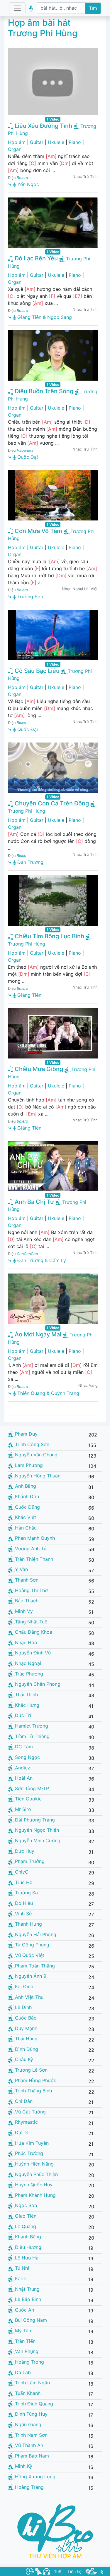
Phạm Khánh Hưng (35, 2195)
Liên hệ (75, 2571)
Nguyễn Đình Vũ (33, 1653)
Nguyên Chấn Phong (38, 1684)
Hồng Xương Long (35, 2477)
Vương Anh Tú (31, 1549)
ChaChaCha (27, 1254)
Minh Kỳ (24, 2466)
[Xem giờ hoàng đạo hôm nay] (30, 2571)
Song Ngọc (27, 1757)
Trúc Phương (29, 1674)
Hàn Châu (26, 1528)
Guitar (37, 142)
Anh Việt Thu (29, 1997)
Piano (75, 142)
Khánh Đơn (27, 1496)
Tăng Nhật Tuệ (31, 1622)
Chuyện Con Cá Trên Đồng (51, 803)
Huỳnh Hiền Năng (34, 2164)
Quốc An (24, 2310)
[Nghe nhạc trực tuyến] (46, 2571)
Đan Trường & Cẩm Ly (41, 1260)
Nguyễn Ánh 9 (31, 1976)
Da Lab (23, 2372)
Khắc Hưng (27, 1705)
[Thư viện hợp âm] (91, 2571)
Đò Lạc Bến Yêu (35, 258)
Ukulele (56, 142)
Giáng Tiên (29, 995)
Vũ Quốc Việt (30, 1955)
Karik (21, 2278)
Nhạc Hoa (26, 1642)
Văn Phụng (27, 2351)
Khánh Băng (28, 2237)
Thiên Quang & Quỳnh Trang (48, 1393)
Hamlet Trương (32, 1726)
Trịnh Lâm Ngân (32, 2383)
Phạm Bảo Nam (32, 2456)
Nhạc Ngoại (28, 1663)
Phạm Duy (26, 1434)
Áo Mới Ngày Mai (37, 1334)
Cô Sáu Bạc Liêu (36, 671)
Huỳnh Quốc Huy (34, 2185)
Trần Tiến (25, 2341)
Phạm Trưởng (30, 1861)
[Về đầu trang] (102, 2571)
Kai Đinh (24, 1986)
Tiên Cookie (28, 1799)
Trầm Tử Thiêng (32, 1736)
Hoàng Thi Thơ (31, 1590)
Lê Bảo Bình (28, 2299)
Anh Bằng (26, 1486)
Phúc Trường (29, 2153)
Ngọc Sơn (26, 2205)
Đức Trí (23, 1715)
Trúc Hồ (24, 1882)
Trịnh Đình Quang (34, 2404)
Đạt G (21, 2132)
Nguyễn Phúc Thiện (36, 2174)
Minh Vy (24, 1611)
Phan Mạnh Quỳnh (35, 1538)
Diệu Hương (28, 2247)
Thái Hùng (26, 2039)
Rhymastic (26, 2122)
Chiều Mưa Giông (38, 1069)
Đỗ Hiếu (24, 1903)
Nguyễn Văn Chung (36, 1455)
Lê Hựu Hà (27, 2258)
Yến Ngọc (27, 184)
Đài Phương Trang (35, 1820)
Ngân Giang (28, 2424)
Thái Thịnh (26, 1695)
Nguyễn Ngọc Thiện (37, 1830)
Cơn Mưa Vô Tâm (38, 531)
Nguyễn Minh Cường (38, 1841)
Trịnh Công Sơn (32, 1444)
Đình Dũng (27, 2049)
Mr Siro (23, 1809)
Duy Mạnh (26, 2028)
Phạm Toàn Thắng (35, 1966)
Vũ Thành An (29, 2445)
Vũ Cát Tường (30, 2112)
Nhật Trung (27, 2289)
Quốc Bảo (26, 2018)
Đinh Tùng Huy (31, 2414)
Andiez (23, 1768)
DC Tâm (24, 1747)
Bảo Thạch (27, 1601)
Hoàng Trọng (29, 2362)
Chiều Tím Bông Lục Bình (49, 936)
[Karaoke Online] (38, 2571)
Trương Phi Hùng (27, 811)
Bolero (22, 178)
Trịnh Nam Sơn (31, 2435)
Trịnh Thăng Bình (33, 2091)
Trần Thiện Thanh (34, 1559)
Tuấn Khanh (28, 2393)
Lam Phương (29, 1465)
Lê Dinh (23, 2007)
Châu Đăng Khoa (34, 1632)
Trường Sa (26, 1893)
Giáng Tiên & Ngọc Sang (44, 317)
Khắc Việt (26, 1517)
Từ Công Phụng (32, 1945)
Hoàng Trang (29, 2487)
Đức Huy (25, 1851)
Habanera (25, 450)
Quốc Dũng (27, 1507)
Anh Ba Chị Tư (34, 1202)
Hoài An (24, 1778)
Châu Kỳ (24, 2059)
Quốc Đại (27, 457)
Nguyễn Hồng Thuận (38, 1476)
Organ (15, 149)
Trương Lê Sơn (31, 2070)
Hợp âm (17, 142)
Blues (21, 723)
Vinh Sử (23, 1914)
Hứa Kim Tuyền (32, 2143)
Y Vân (21, 1569)
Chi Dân (24, 2101)
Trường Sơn (29, 597)
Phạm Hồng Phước (36, 2080)
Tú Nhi (22, 2268)
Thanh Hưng (28, 1924)
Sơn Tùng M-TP (32, 1788)
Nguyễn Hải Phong (36, 1934)
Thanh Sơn (27, 1580)
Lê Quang (26, 2226)
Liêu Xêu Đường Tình (43, 126)
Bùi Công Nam (31, 2320)
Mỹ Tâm (24, 2331)
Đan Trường (30, 862)
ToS (58, 2571)
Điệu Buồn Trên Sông (43, 391)
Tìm (93, 8)
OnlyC (22, 1872)
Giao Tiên (26, 2216)
